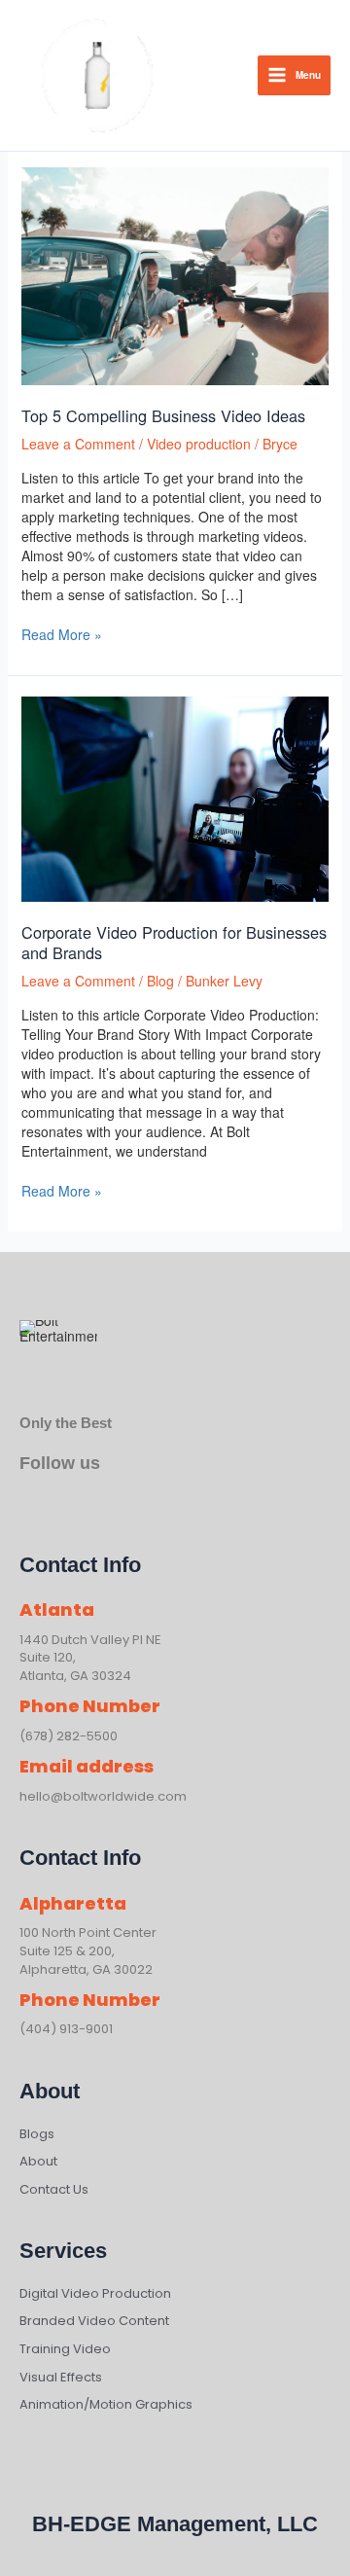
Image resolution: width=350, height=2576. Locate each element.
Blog (160, 981)
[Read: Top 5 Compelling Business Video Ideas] (175, 274)
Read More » (62, 634)
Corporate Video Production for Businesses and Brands (174, 942)
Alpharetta (73, 1903)
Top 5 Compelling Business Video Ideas (163, 415)
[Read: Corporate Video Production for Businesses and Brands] (175, 797)
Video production (199, 444)
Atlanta (57, 1610)
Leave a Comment (78, 444)
